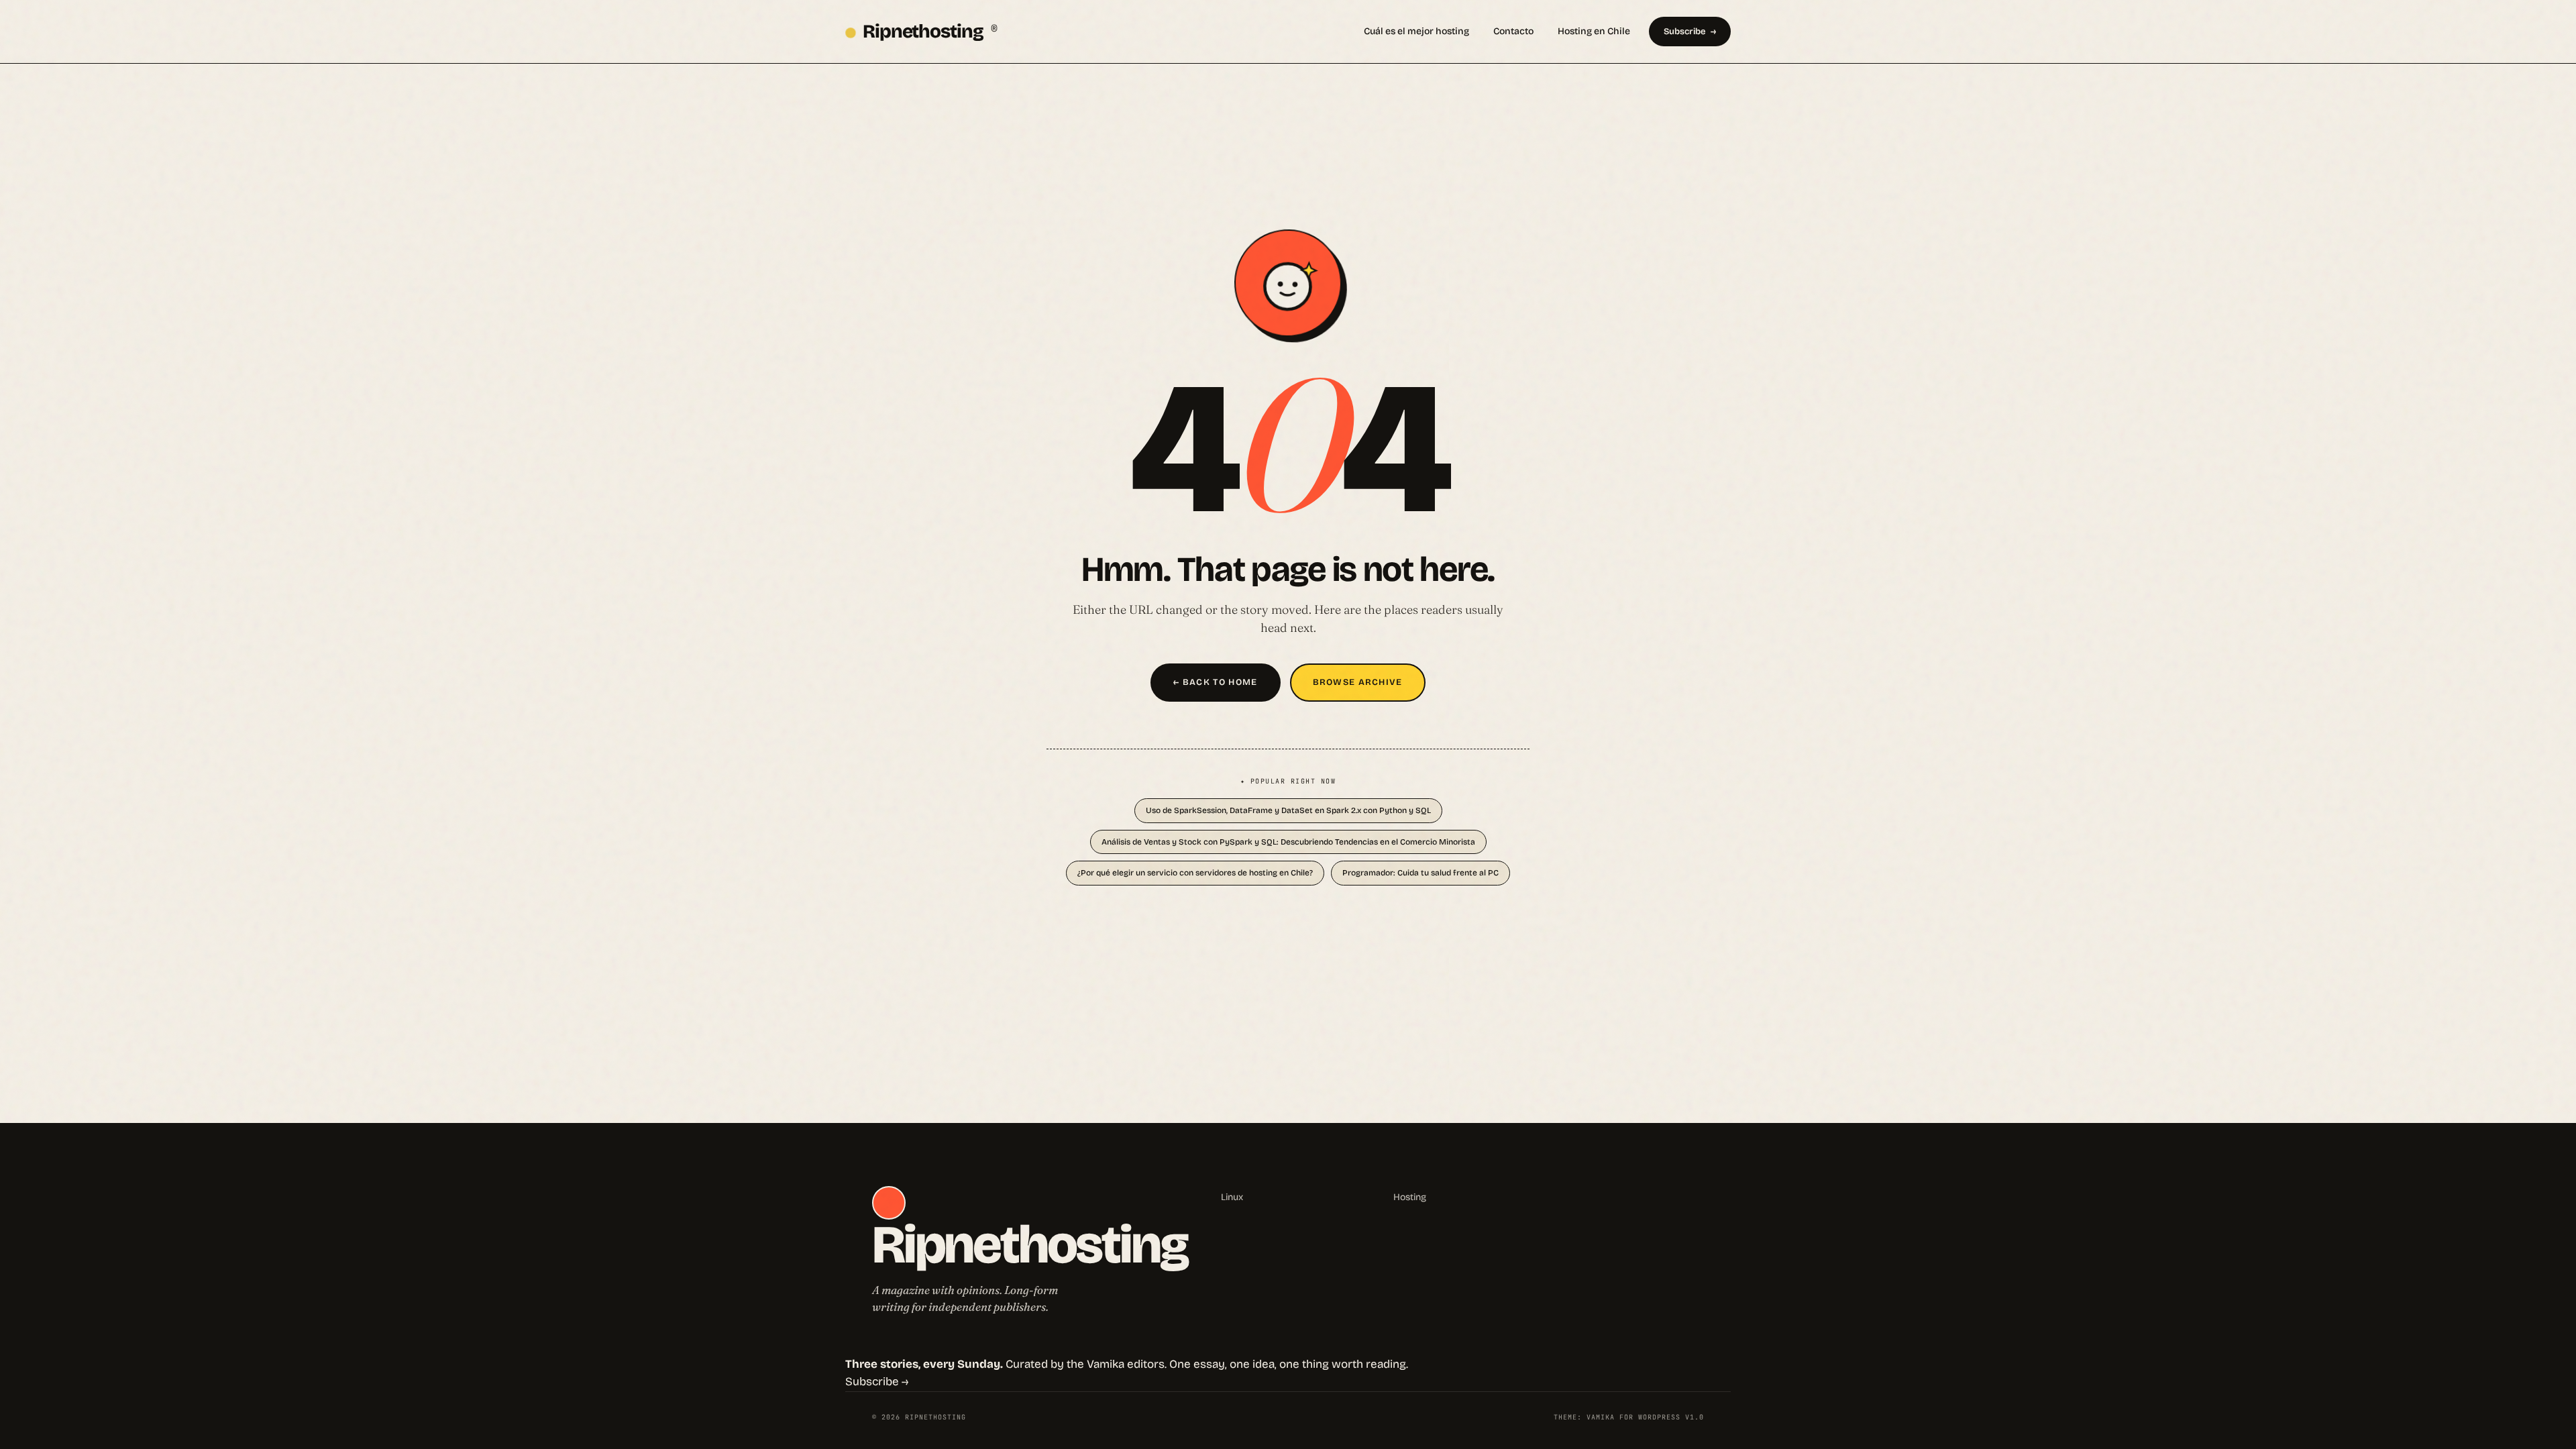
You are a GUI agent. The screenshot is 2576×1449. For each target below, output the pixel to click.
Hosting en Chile (1594, 31)
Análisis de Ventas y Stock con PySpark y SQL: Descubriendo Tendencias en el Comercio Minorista (1288, 842)
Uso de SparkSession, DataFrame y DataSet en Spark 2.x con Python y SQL (1288, 810)
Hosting (1410, 1197)
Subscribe (1684, 32)
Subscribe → (877, 1382)
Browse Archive (1358, 682)
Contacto (1513, 31)
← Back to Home (1215, 682)
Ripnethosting (930, 32)
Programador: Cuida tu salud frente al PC (1420, 873)
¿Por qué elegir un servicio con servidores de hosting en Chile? (1195, 873)
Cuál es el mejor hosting (1416, 31)
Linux (1232, 1197)
